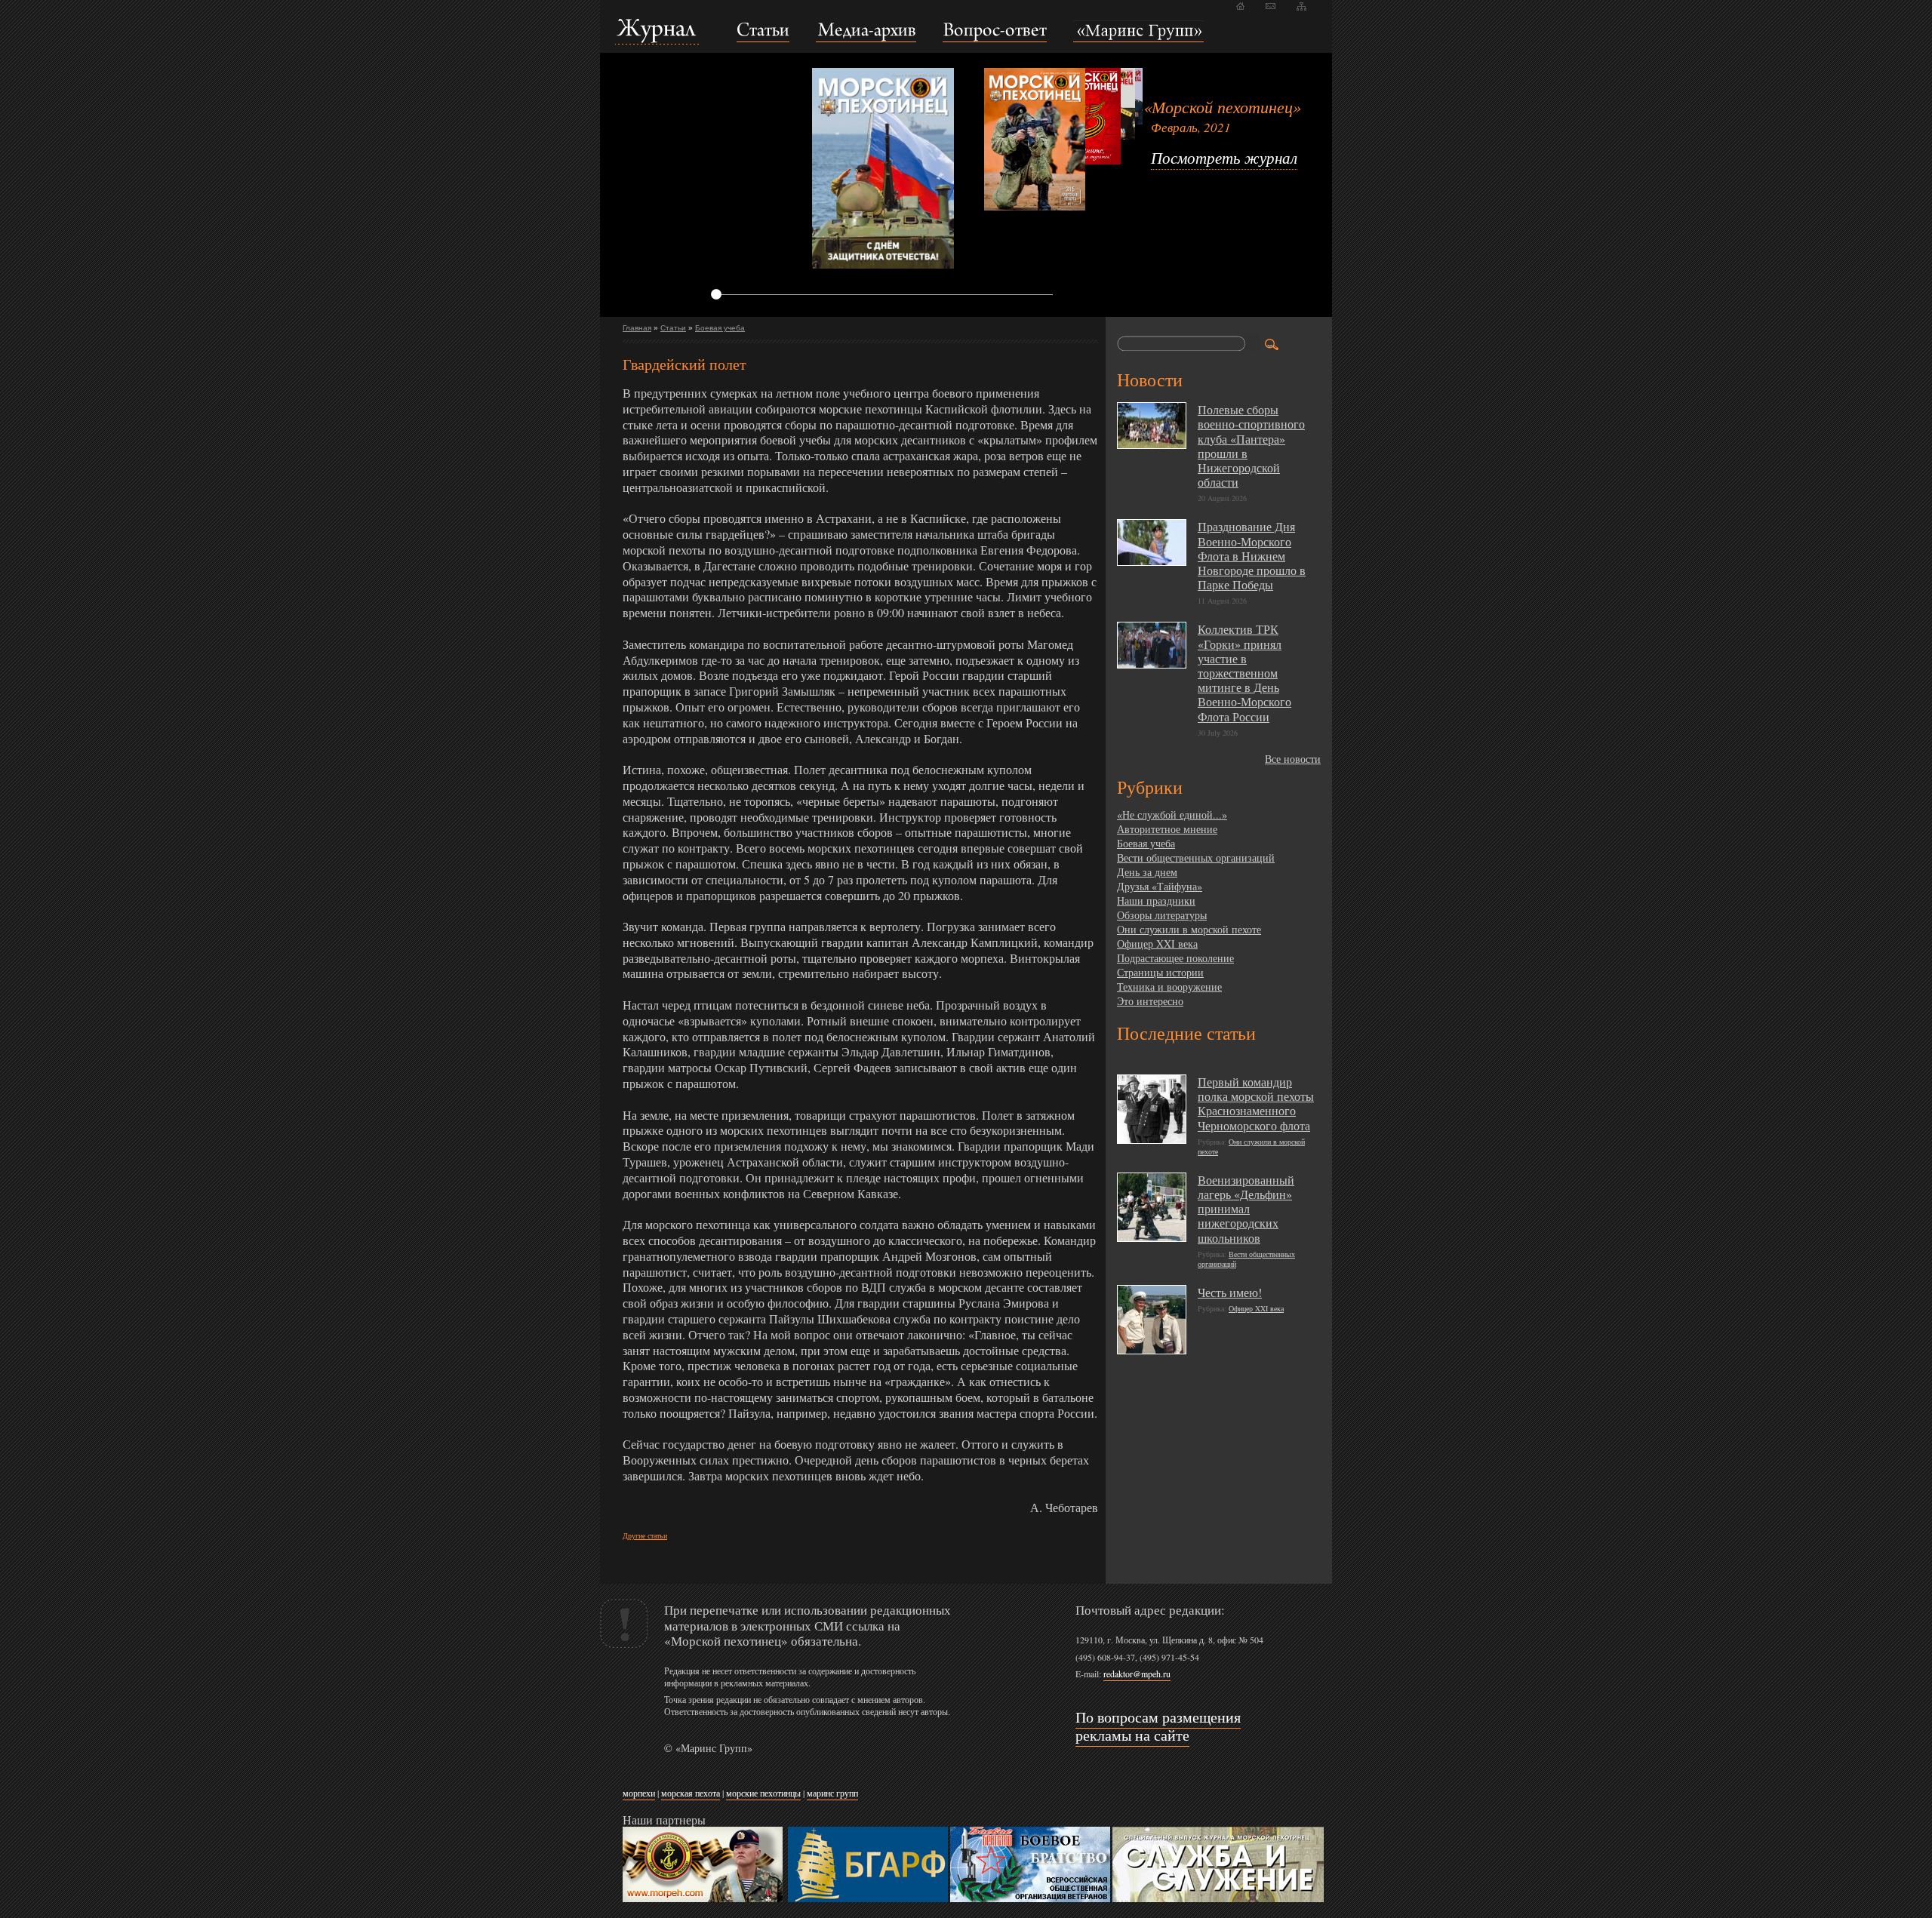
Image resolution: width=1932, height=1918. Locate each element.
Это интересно (1150, 1001)
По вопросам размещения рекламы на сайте (1158, 1726)
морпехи (639, 1793)
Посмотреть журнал (1224, 158)
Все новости (1293, 759)
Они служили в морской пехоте (1189, 929)
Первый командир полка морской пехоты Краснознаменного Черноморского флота (1256, 1103)
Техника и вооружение (1169, 987)
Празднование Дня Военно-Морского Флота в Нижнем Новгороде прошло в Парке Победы (1252, 555)
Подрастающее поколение (1175, 958)
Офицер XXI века (1157, 944)
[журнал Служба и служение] (1218, 1899)
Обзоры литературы (1162, 915)
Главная (637, 328)
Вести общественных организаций (1196, 858)
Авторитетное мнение (1167, 829)
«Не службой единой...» (1172, 815)
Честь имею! (1230, 1292)
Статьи (673, 328)
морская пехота (691, 1793)
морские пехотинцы (763, 1793)
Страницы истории (1160, 972)
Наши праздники (1156, 901)
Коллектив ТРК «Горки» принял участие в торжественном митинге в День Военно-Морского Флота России (1244, 672)
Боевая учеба (720, 328)
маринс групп (832, 1793)
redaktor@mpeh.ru (1137, 1674)
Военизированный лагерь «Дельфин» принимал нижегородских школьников (1246, 1209)
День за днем (1147, 872)
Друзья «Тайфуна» (1160, 886)
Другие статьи (645, 1535)
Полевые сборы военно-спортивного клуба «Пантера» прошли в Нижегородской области (1251, 446)
